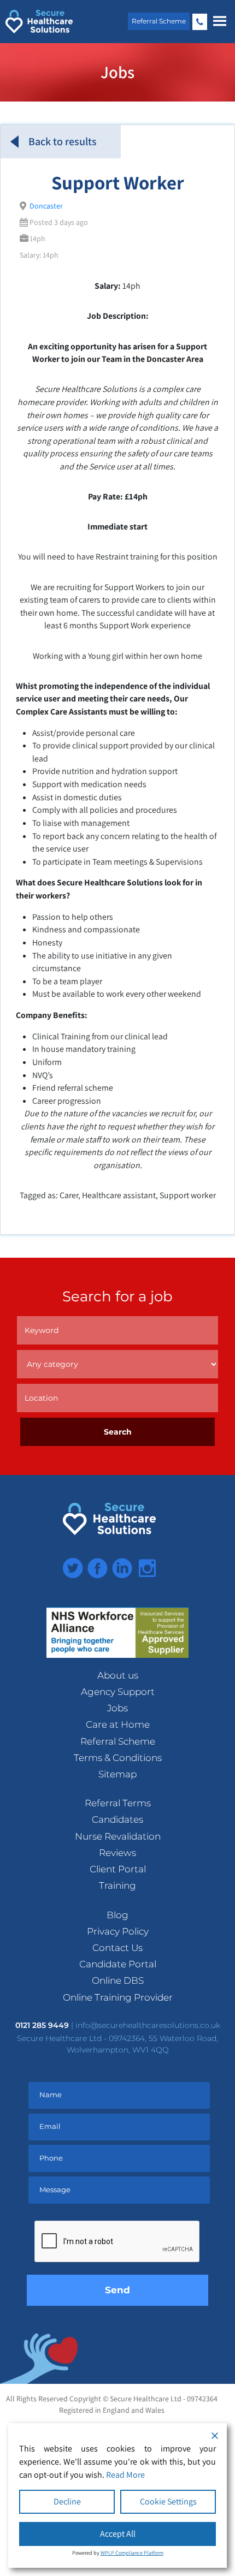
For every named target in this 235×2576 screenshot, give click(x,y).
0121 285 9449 (200, 22)
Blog (117, 1915)
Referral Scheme (159, 21)
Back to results (63, 141)
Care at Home (118, 1724)
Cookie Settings (168, 2501)
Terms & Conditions (118, 1758)
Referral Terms (118, 1803)
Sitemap (117, 1774)
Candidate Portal (118, 1964)
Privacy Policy (118, 1931)
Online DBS (118, 1980)
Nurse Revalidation (118, 1836)
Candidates (117, 1819)
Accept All (118, 2534)
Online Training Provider (118, 1997)
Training (117, 1885)
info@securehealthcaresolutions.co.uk (148, 2025)
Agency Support (118, 1692)
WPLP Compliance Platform (132, 2553)
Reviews (117, 1853)
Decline (67, 2501)
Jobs (117, 1708)
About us (118, 1675)
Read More (125, 2475)
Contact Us (117, 1948)
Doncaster (46, 206)
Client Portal (118, 1869)
